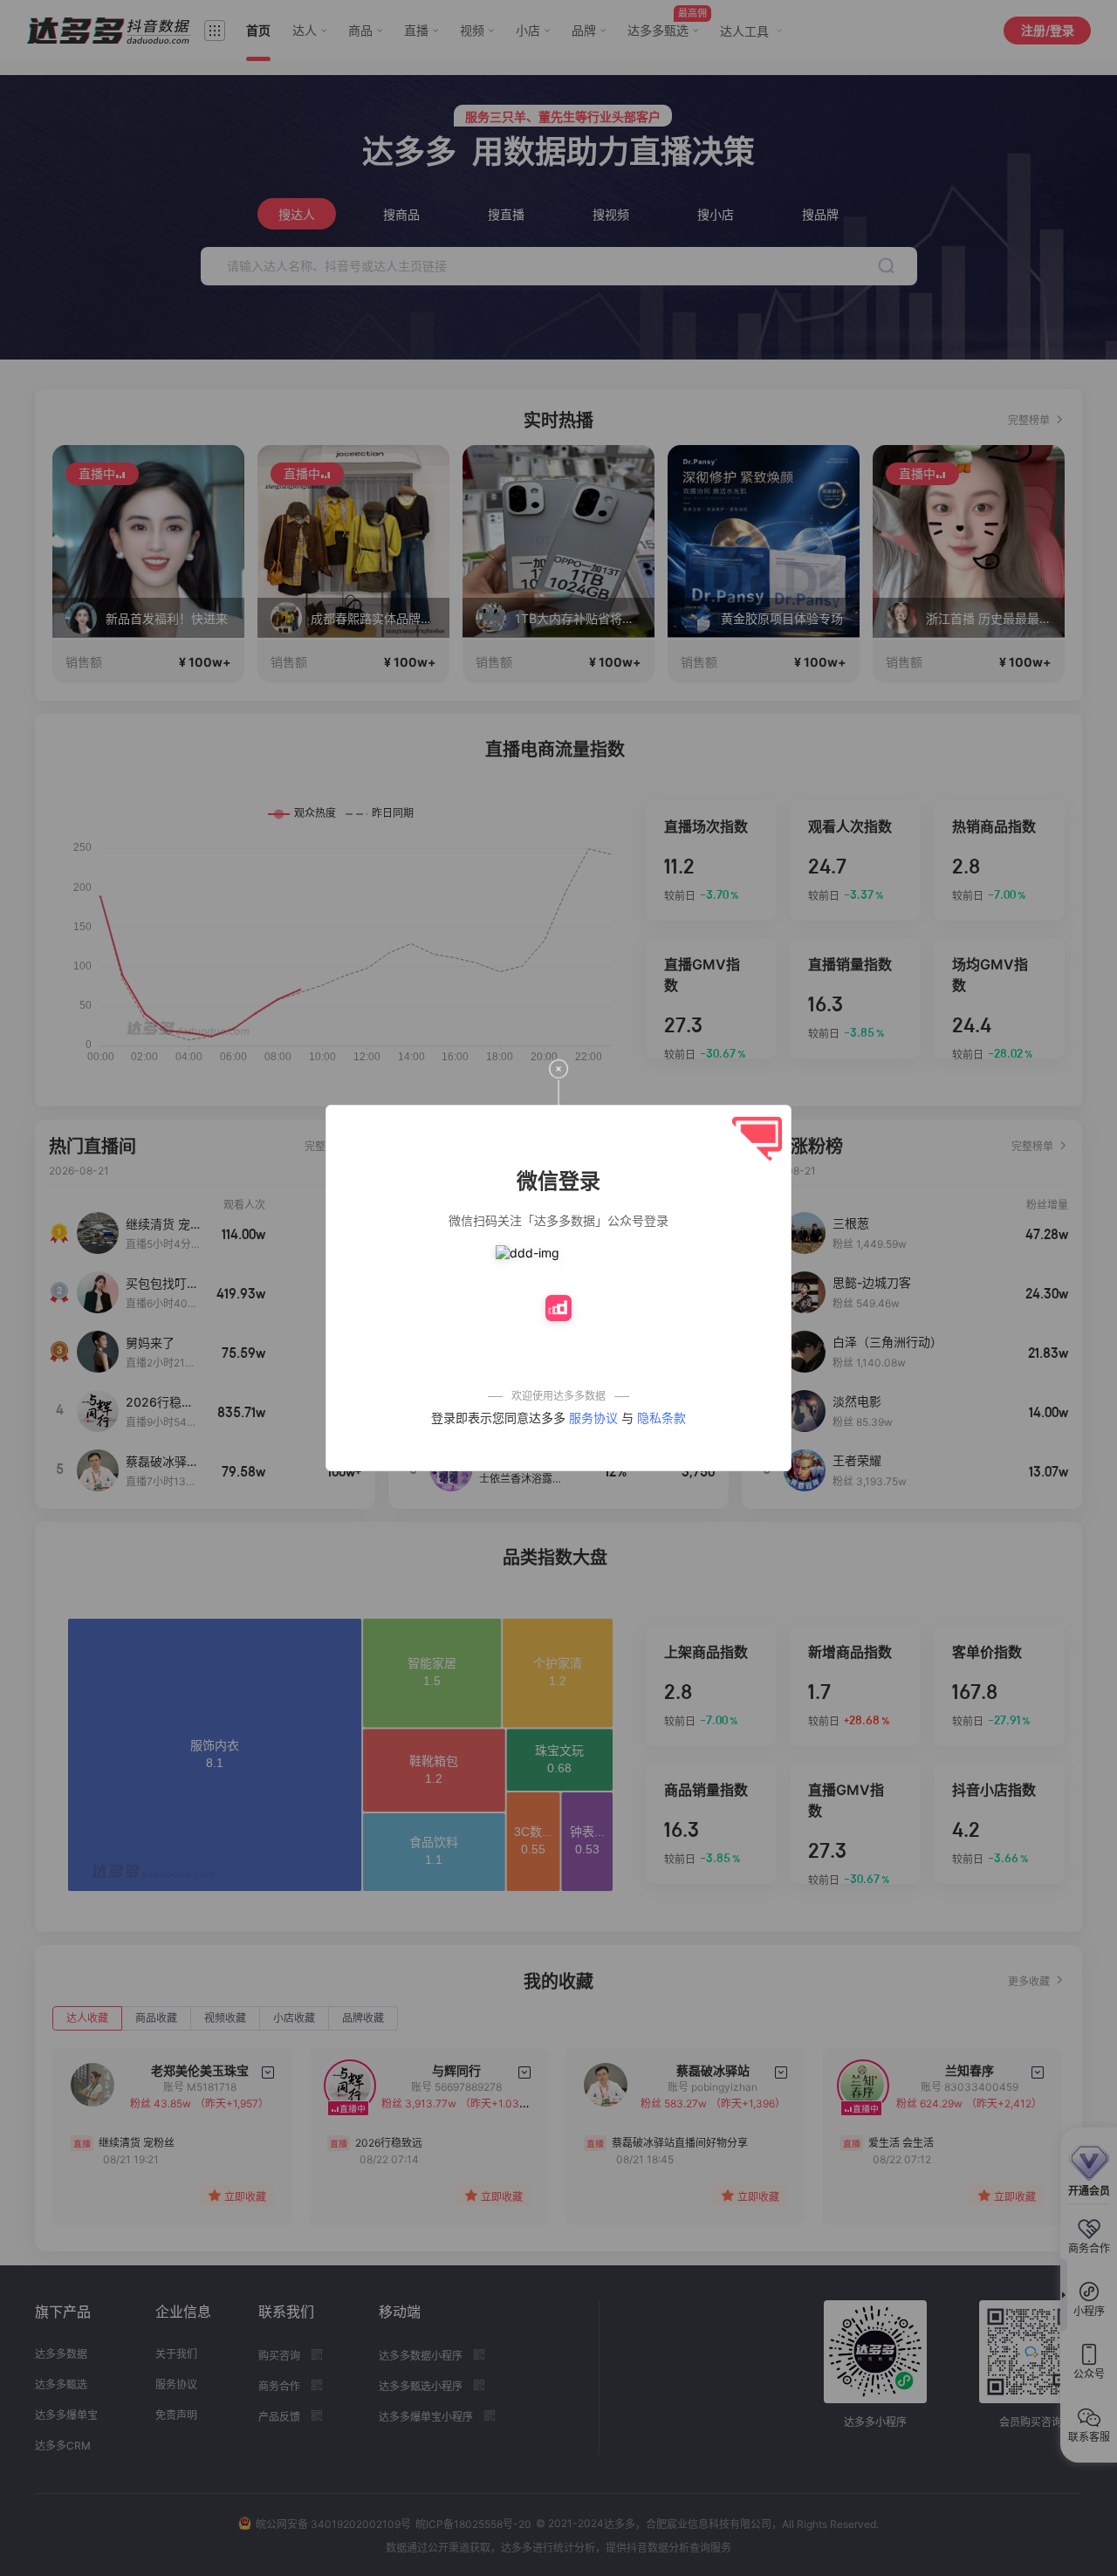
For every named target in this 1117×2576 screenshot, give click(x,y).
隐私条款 (661, 1418)
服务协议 (593, 1418)
